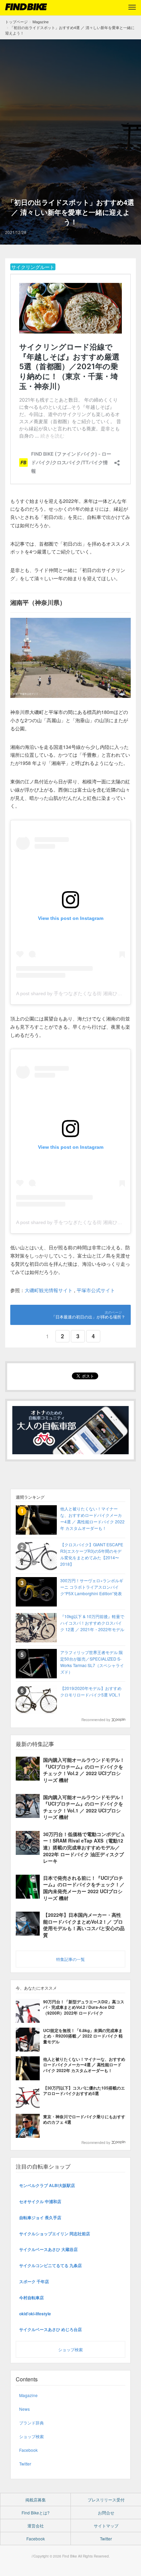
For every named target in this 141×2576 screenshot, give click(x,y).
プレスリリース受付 (106, 2500)
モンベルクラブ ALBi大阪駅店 (47, 2185)
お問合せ (106, 2513)
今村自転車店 (31, 2298)
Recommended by (96, 1720)
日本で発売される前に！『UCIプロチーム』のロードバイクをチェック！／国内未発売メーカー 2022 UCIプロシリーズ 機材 (84, 1888)
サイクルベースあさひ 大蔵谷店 (48, 2249)
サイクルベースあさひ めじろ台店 (50, 2329)
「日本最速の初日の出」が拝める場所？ (88, 1317)
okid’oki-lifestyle (35, 2314)
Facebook (28, 2450)
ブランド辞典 (31, 2423)
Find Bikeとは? (36, 2513)
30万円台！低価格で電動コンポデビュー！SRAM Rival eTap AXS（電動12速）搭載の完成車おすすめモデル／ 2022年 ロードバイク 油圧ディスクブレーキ (84, 1847)
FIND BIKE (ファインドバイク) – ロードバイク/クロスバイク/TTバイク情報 (26, 7)
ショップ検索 (70, 2349)
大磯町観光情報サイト (49, 1290)
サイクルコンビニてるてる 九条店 (50, 2265)
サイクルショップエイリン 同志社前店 (55, 2234)
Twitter (25, 2464)
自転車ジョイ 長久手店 (40, 2217)
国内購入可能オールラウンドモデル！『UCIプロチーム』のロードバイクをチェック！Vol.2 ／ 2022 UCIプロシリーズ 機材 (84, 1770)
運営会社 (36, 2526)
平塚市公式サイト (96, 1290)
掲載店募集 (36, 2500)
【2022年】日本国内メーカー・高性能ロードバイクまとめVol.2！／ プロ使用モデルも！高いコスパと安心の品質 (84, 1925)
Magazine (28, 2395)
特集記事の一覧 (70, 1959)
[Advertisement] (70, 123)
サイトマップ (106, 2526)
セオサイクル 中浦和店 (40, 2201)
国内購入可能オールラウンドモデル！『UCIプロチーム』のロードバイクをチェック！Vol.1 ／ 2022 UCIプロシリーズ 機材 (84, 1807)
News (24, 2409)
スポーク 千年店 (34, 2281)
